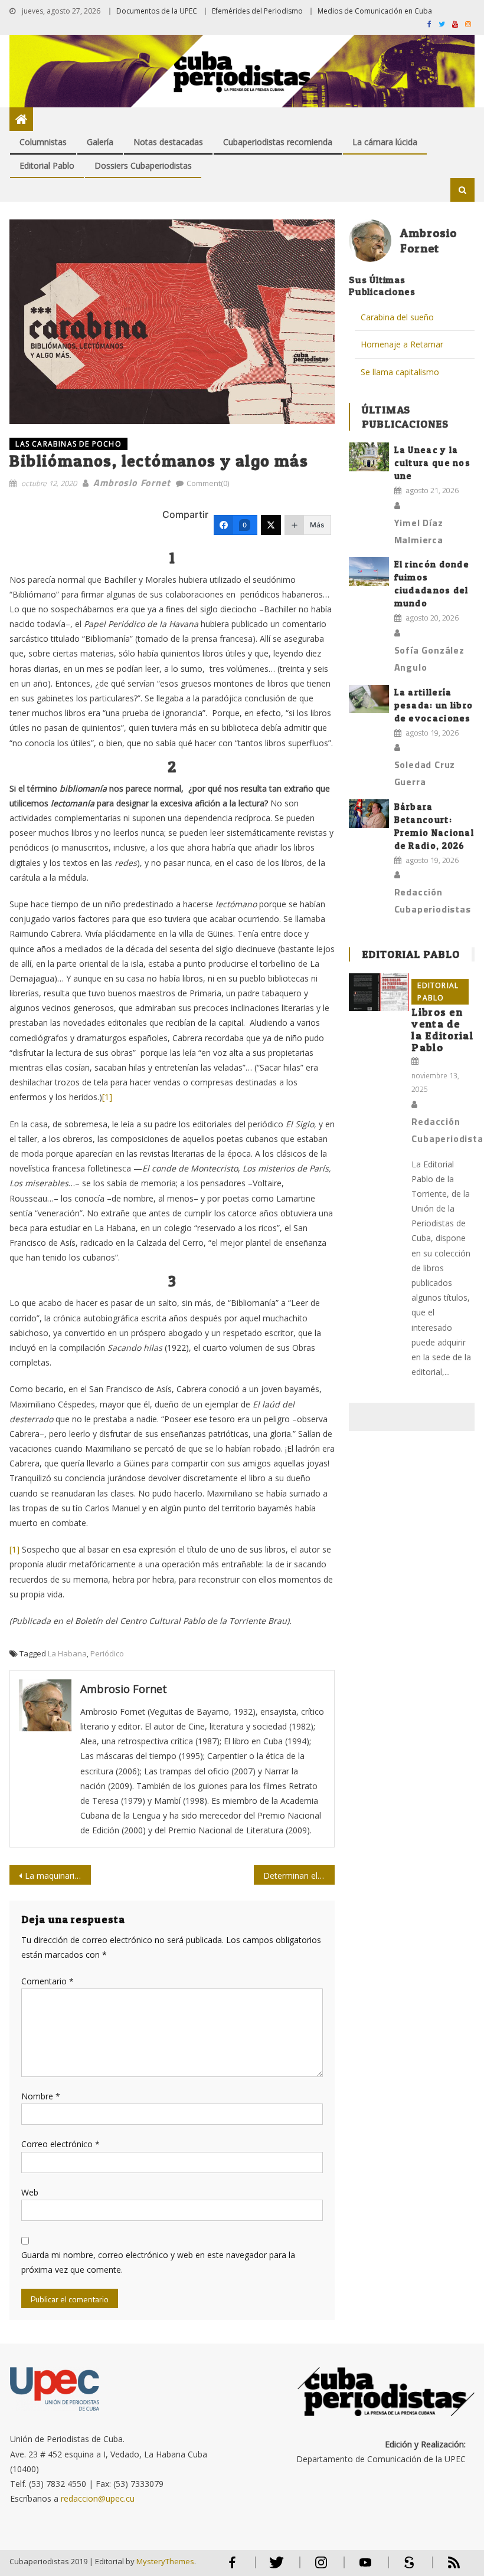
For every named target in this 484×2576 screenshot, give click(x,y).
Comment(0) (208, 483)
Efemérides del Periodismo (257, 11)
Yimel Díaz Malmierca (419, 531)
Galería (100, 142)
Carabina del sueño (397, 317)
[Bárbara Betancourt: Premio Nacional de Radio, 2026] (369, 814)
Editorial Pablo (47, 165)
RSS (446, 2567)
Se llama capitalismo (400, 372)
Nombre (41, 2096)
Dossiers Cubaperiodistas (143, 165)
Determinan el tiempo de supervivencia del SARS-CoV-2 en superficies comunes (299, 1876)
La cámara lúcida (385, 142)
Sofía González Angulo (429, 659)
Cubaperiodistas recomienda (278, 142)
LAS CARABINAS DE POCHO (68, 444)
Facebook (233, 2567)
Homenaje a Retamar (402, 344)
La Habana (67, 1653)
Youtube (365, 2567)
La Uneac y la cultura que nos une (433, 463)
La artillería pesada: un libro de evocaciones (434, 705)
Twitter (274, 2567)
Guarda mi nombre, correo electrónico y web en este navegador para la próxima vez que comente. (158, 2262)
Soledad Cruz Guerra (425, 773)
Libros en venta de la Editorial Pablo (442, 1030)
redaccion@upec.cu (98, 2498)
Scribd (406, 2567)
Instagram (321, 2567)
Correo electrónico (60, 2144)
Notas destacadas (168, 142)
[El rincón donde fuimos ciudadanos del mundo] (369, 571)
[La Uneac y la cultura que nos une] (369, 457)
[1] (107, 1097)
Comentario (48, 1981)
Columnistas (43, 142)
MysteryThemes (165, 2561)
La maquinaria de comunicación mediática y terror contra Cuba (58, 1876)
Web (30, 2192)
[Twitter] (271, 525)
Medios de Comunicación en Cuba (375, 11)
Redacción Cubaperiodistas (433, 900)
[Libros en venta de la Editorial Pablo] (379, 992)
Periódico (107, 1653)
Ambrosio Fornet (132, 483)
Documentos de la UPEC (157, 11)
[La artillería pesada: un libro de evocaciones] (369, 699)
